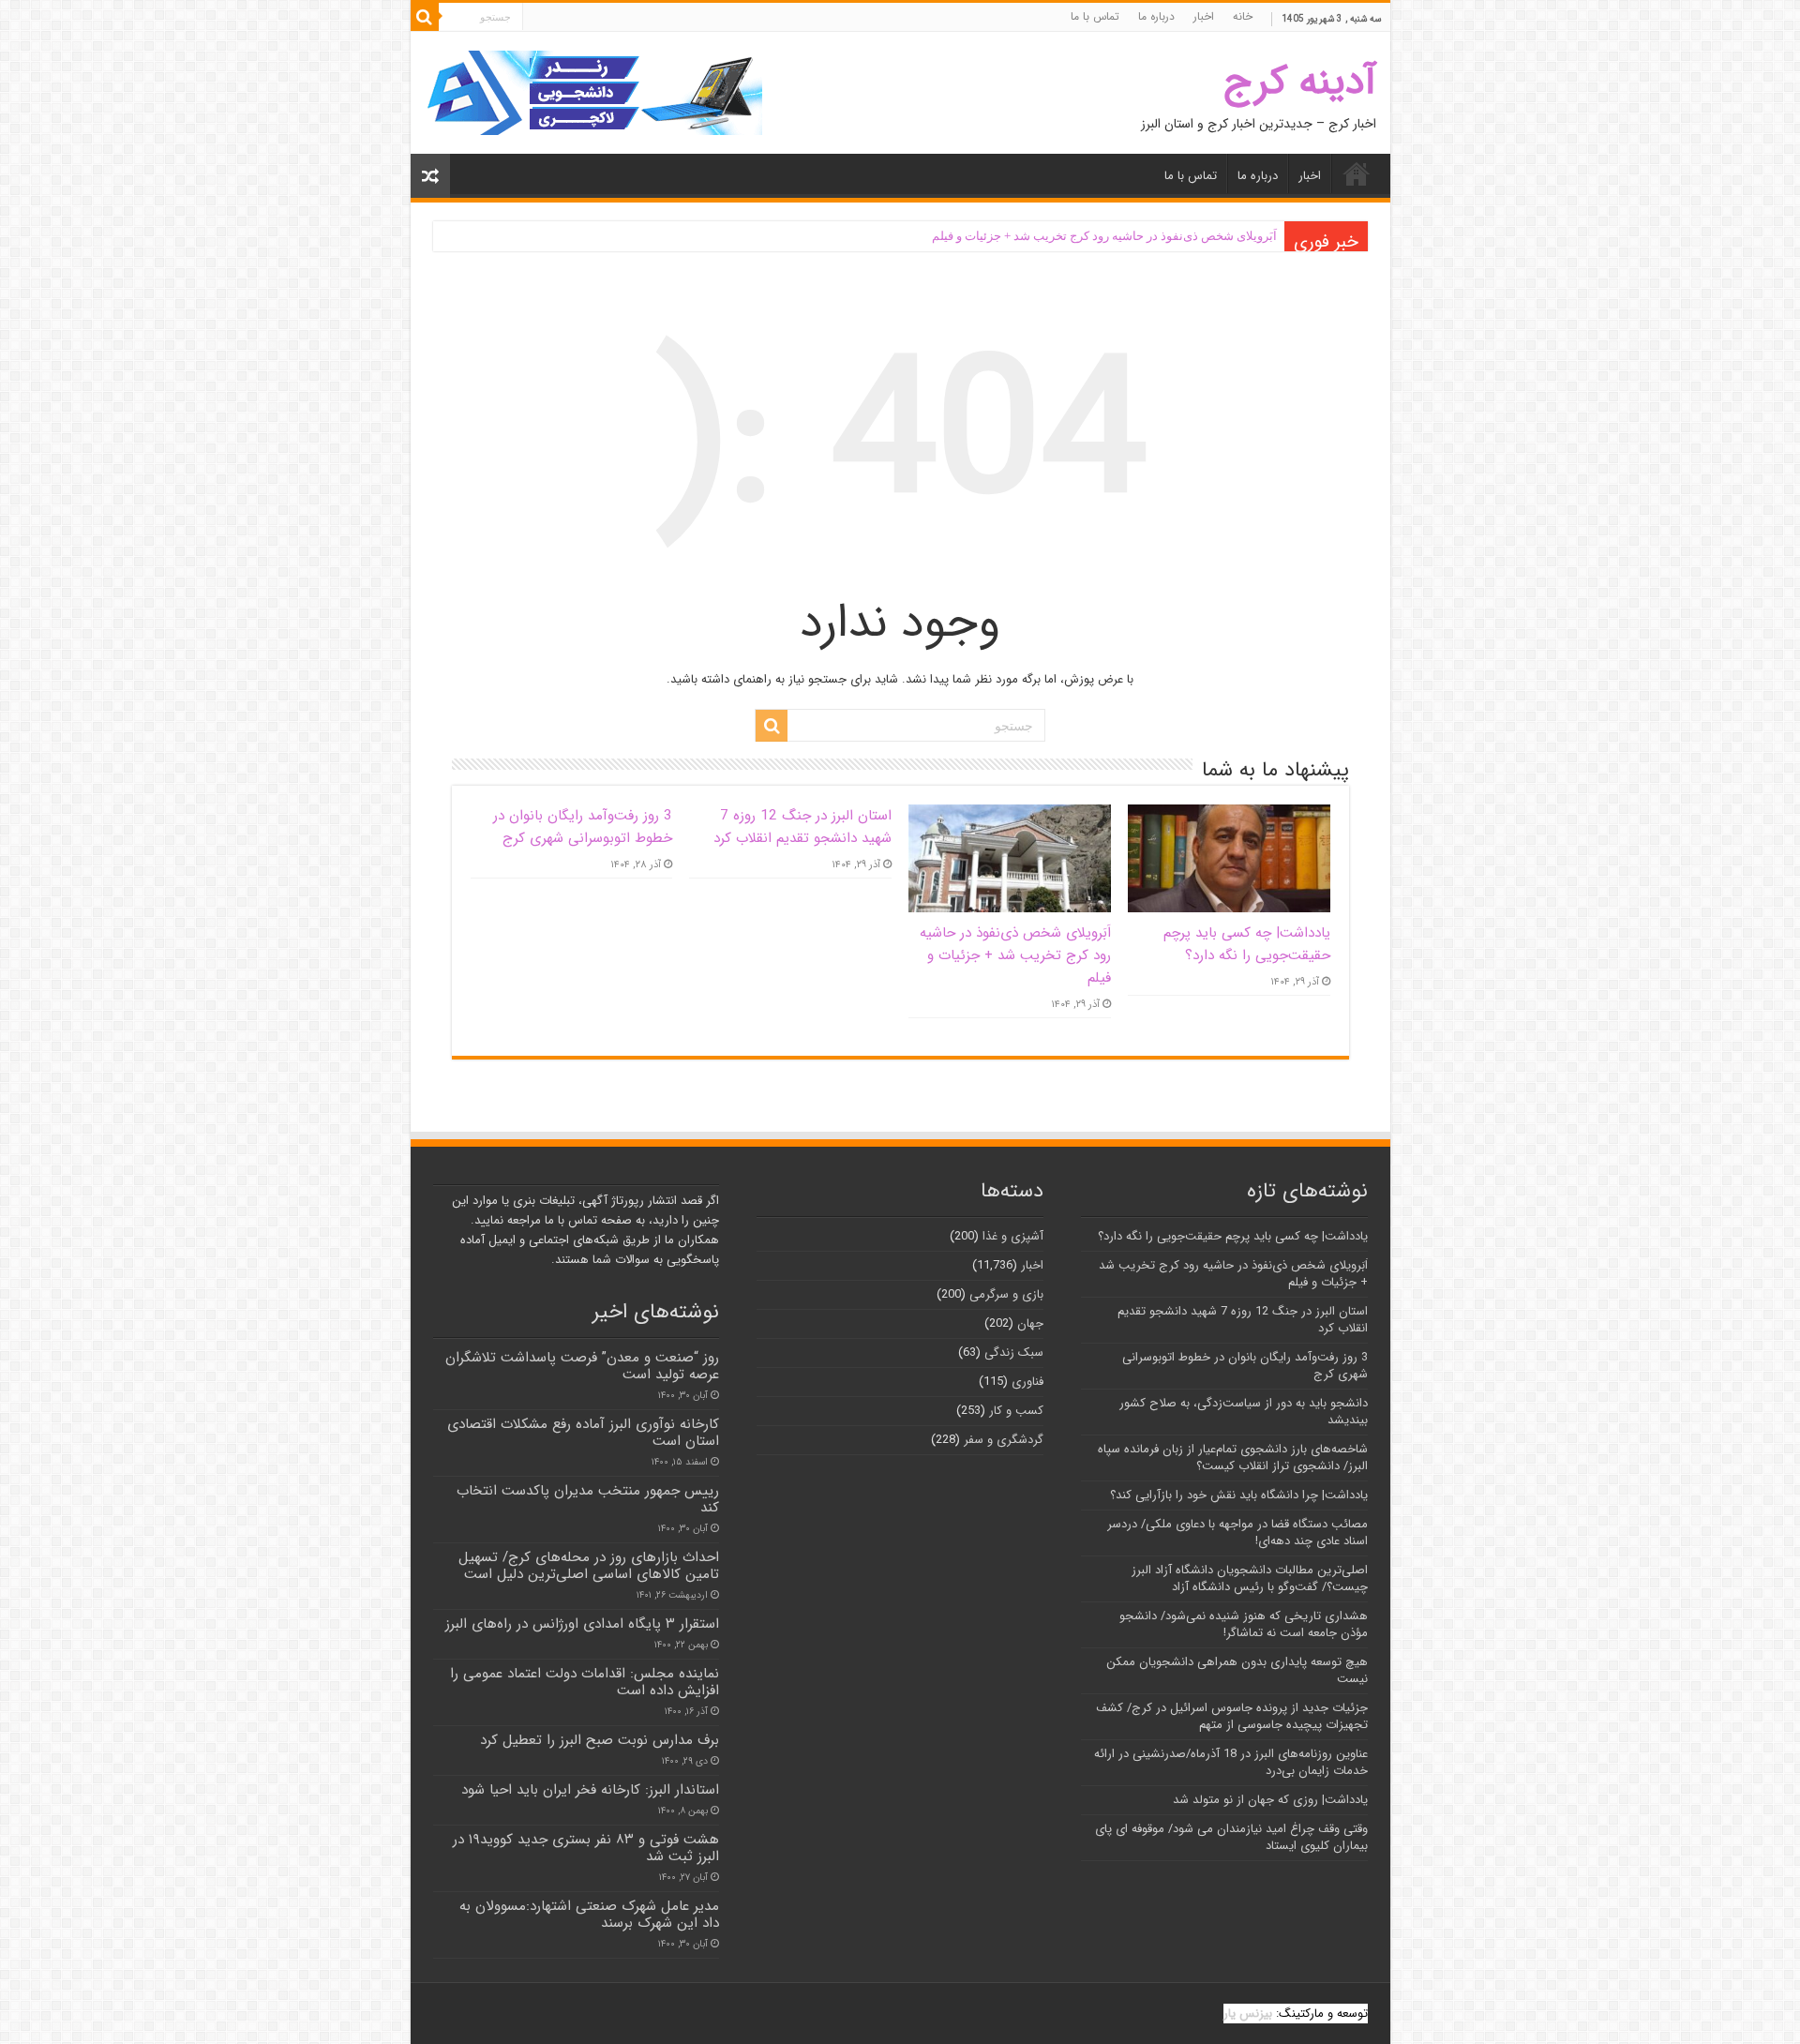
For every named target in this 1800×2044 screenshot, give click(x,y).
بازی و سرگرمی (1006, 1294)
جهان (1030, 1323)
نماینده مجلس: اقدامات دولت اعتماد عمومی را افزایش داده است (585, 1682)
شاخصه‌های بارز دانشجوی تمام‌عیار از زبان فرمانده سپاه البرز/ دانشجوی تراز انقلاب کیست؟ (1233, 1458)
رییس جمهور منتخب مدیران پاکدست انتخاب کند (588, 1499)
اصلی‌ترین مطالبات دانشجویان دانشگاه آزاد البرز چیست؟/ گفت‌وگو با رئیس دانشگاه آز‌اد (1250, 1578)
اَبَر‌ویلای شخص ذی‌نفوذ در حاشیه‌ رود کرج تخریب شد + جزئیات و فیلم (1104, 236)
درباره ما (1156, 16)
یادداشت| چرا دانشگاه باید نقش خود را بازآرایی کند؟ (1239, 1495)
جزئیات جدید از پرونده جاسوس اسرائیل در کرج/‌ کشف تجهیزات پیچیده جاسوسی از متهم (1232, 1716)
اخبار (1204, 16)
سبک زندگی (1014, 1353)
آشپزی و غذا (1013, 1236)
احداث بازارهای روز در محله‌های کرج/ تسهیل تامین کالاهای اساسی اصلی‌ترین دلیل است (589, 1566)
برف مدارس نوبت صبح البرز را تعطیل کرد (600, 1740)
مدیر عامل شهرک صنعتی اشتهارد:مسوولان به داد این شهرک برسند (589, 1915)
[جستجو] (425, 17)
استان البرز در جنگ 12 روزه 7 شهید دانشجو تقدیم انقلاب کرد (802, 827)
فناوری (1027, 1382)
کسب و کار (1016, 1411)
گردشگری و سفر (1004, 1440)
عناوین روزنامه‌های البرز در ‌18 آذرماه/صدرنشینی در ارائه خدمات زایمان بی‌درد (1231, 1762)
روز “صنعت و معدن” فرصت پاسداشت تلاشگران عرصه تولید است (582, 1366)
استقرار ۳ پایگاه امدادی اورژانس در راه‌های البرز (582, 1624)
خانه (1243, 16)
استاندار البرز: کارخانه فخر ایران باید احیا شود (590, 1790)
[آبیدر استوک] (593, 92)
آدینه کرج (1300, 82)
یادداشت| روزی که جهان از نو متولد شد (1270, 1800)
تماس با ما (1095, 16)
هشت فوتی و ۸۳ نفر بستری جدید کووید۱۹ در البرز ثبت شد (586, 1848)
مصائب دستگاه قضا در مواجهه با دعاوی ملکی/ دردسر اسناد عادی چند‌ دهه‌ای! (1237, 1533)
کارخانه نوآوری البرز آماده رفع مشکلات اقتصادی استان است (583, 1433)
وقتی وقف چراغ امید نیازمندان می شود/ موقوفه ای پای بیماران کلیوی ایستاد (1231, 1837)
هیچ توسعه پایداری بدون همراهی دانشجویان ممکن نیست (1237, 1670)
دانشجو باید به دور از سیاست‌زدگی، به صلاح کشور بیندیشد (1244, 1412)
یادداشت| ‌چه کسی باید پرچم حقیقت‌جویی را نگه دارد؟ (1247, 944)
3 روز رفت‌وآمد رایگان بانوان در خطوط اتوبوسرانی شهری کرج (583, 827)
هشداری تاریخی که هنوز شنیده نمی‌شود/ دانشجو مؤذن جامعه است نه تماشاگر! (1244, 1624)
